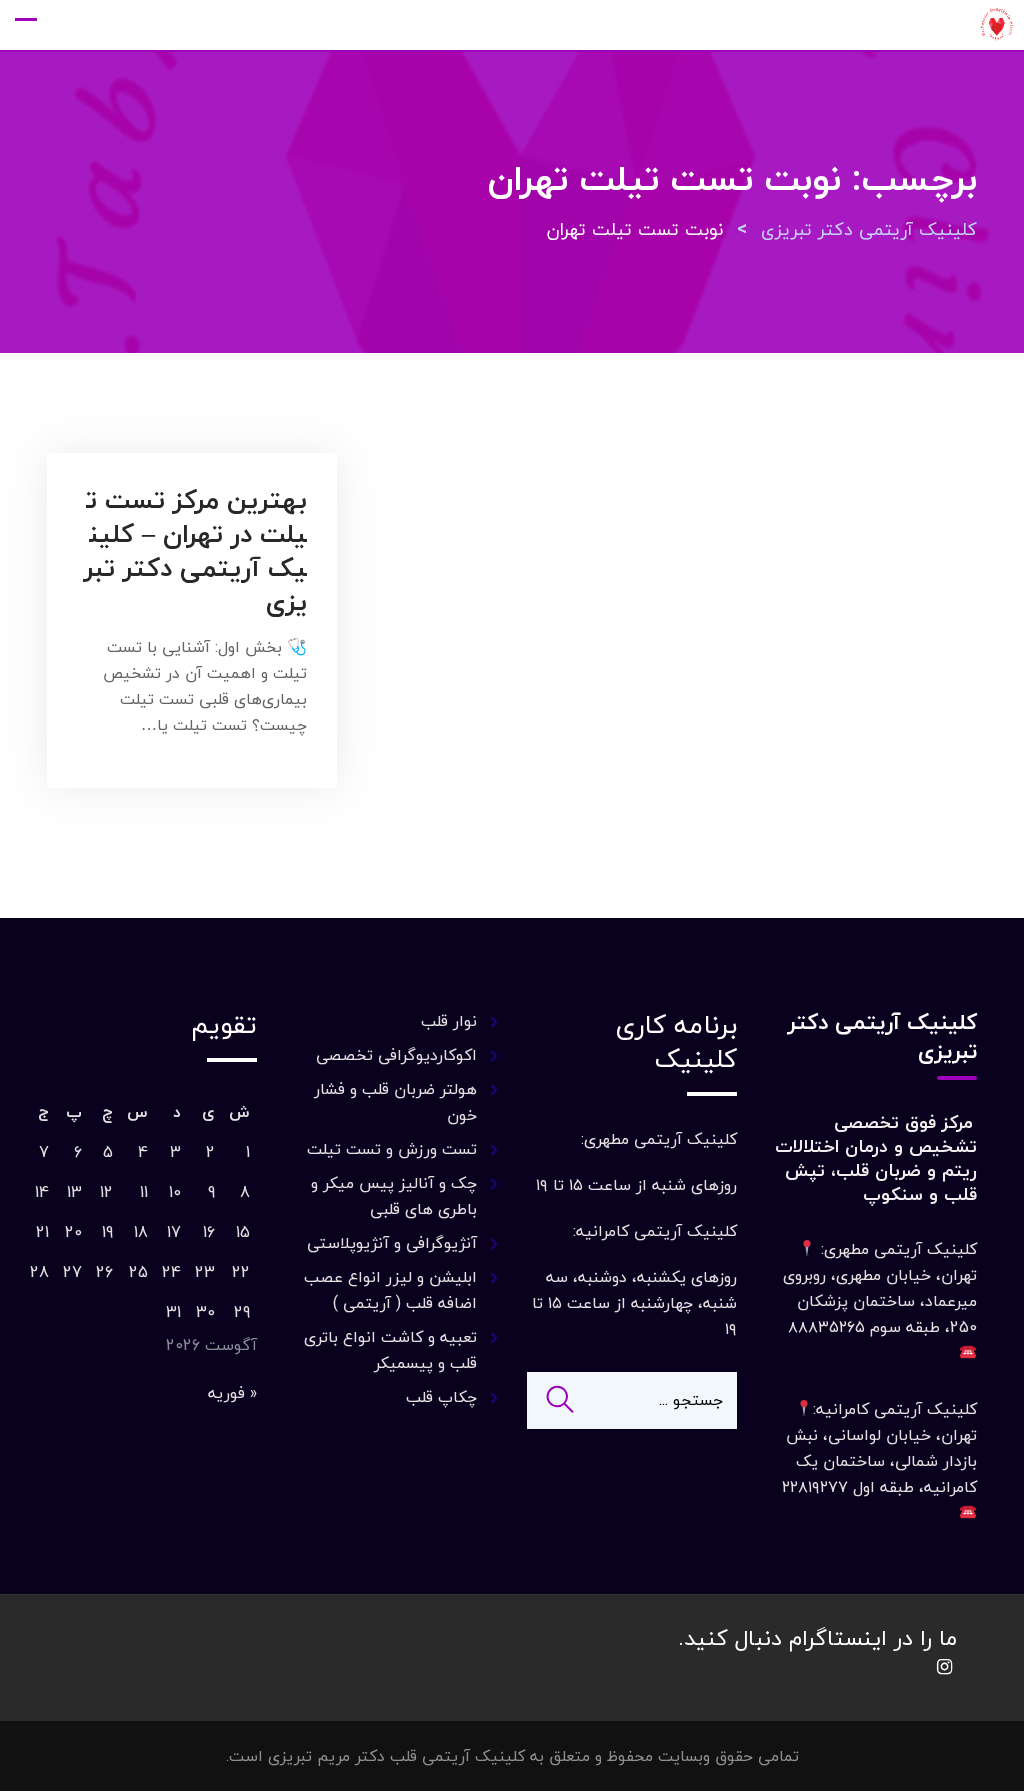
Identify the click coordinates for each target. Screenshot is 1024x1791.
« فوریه (232, 1393)
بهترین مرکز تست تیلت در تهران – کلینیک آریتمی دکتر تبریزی (195, 550)
